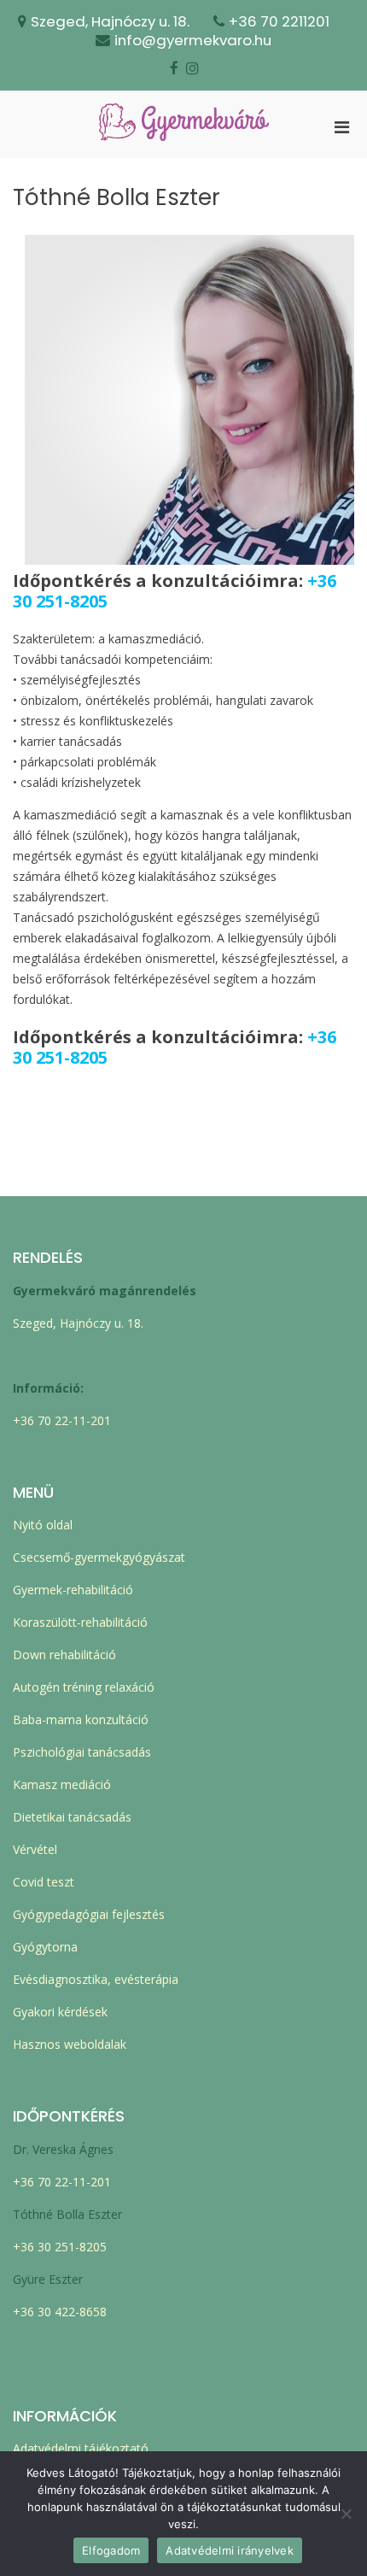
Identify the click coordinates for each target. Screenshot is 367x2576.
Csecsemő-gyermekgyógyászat (99, 1557)
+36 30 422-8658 (60, 2312)
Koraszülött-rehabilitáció (80, 1622)
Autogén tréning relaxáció (84, 1687)
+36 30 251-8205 (60, 2247)
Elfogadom (111, 2550)
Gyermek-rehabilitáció (73, 1590)
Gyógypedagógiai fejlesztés (89, 1914)
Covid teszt (44, 1882)
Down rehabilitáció (64, 1655)
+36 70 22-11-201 (62, 1420)
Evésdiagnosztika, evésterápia (96, 1979)
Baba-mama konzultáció (81, 1719)
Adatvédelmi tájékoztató (81, 2448)
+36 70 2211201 (279, 21)
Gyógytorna (45, 1947)
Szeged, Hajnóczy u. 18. (110, 21)
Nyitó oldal (43, 1525)
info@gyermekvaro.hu (193, 40)
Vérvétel (35, 1849)
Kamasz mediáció (62, 1784)
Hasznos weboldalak (70, 2044)
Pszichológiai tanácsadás (82, 1752)
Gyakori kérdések (60, 2012)
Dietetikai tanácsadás (72, 1817)
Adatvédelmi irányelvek (230, 2550)
